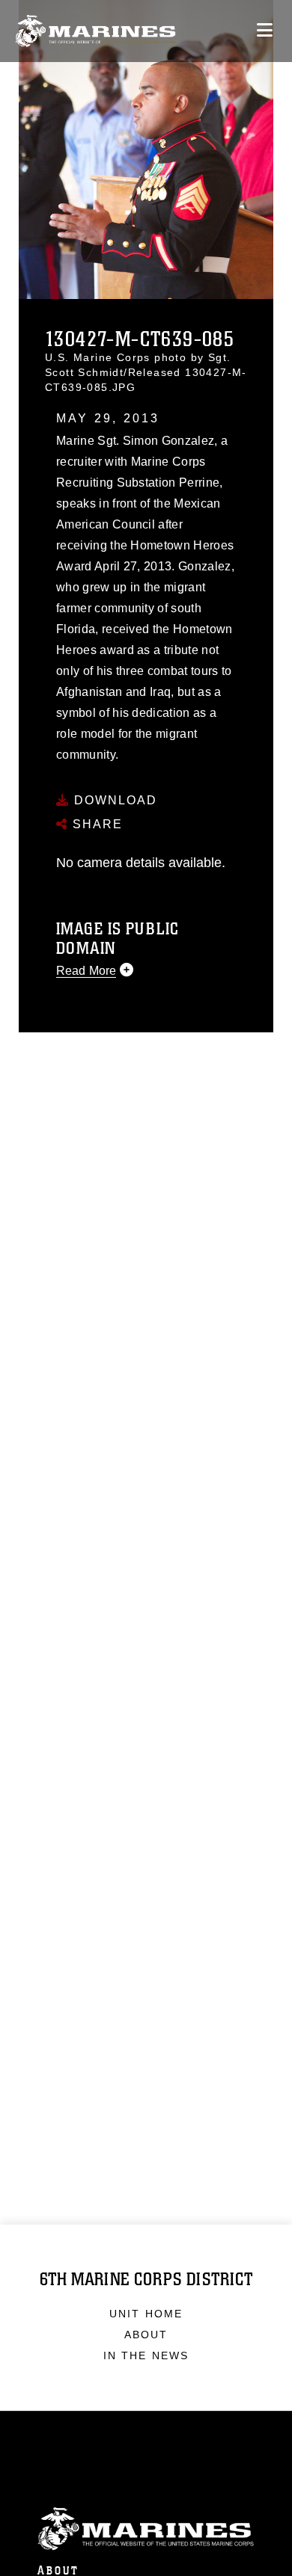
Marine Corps (146, 2529)
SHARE (95, 824)
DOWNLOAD (113, 800)
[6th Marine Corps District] (95, 31)
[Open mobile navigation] (265, 30)
